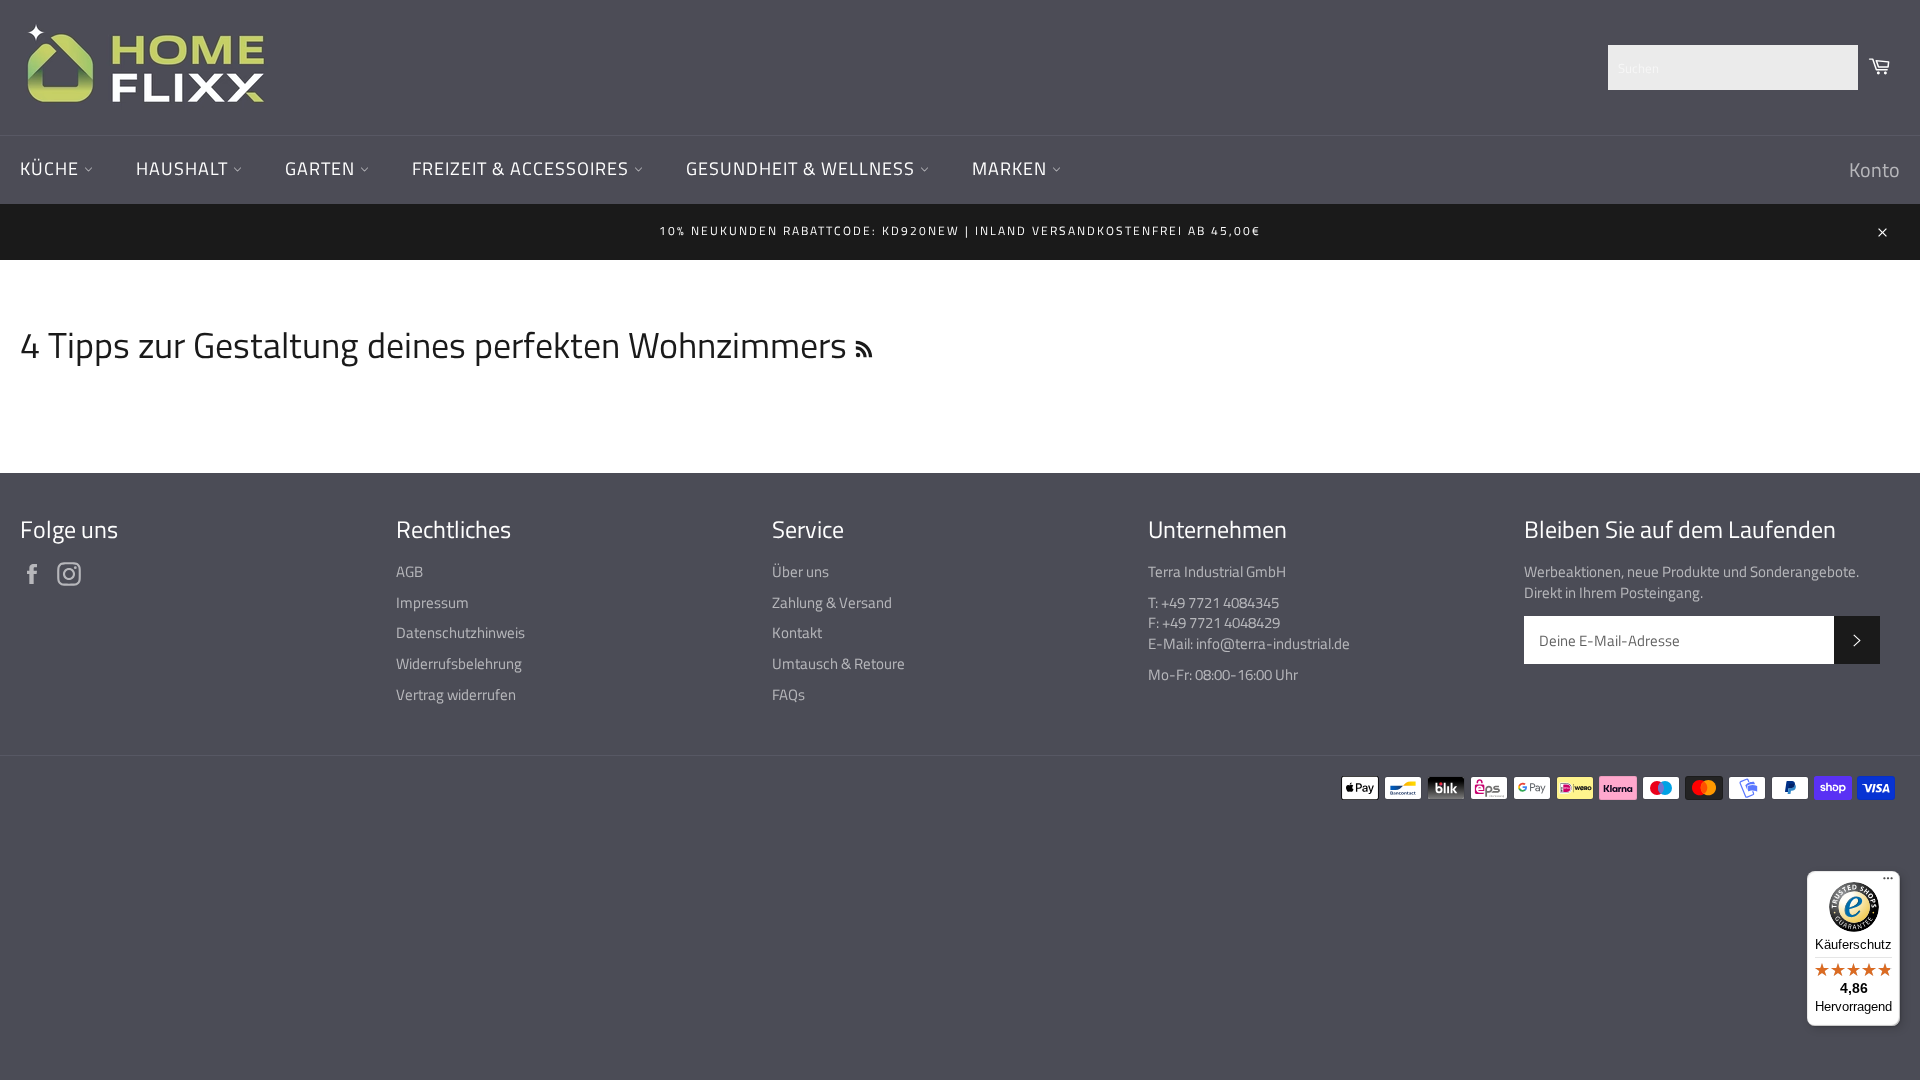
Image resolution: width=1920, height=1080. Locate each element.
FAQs (788, 694)
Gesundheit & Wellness (803, 168)
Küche (52, 168)
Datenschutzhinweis (460, 632)
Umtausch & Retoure (838, 663)
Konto (1874, 169)
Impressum (432, 602)
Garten (322, 168)
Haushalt (184, 168)
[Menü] (1888, 883)
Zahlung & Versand (832, 602)
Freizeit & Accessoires (523, 168)
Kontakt (797, 632)
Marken (1012, 168)
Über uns (800, 571)
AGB (409, 571)
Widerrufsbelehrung (459, 663)
